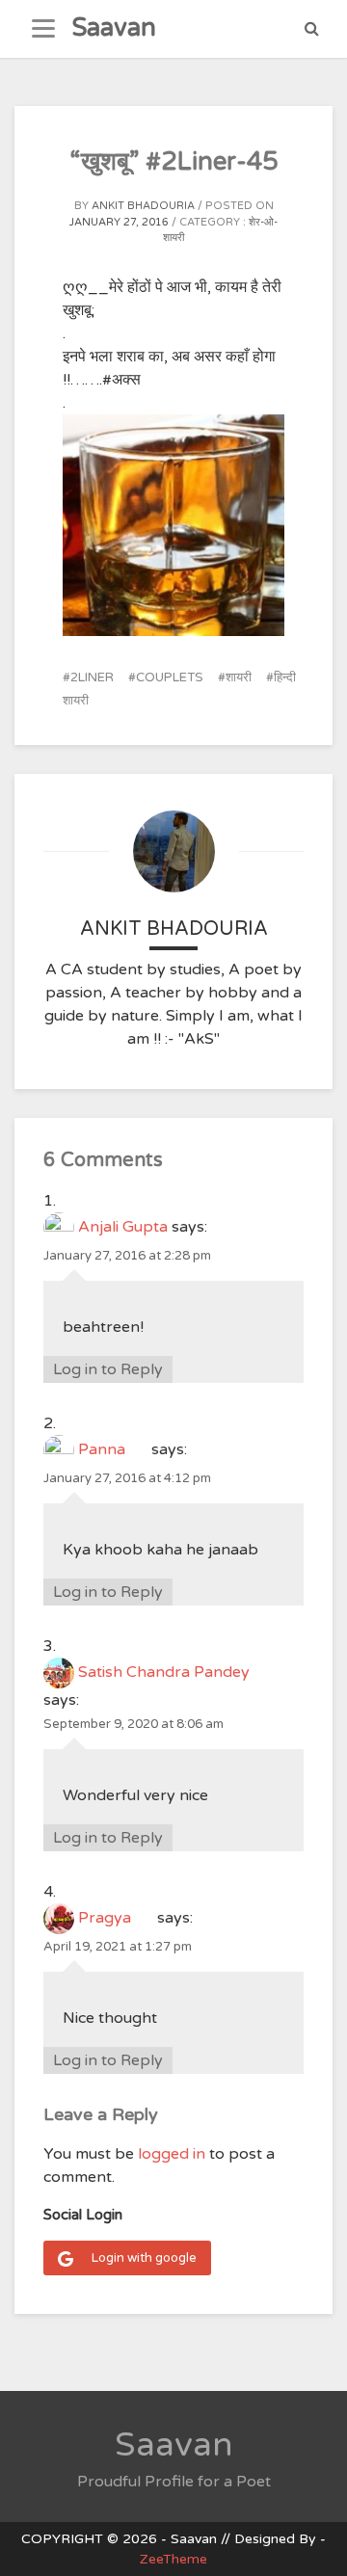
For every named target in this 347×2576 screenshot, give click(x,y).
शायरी (239, 677)
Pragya (116, 1918)
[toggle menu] (43, 29)
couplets (170, 677)
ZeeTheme (173, 2559)
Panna (113, 1449)
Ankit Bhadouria (143, 206)
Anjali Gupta (123, 1227)
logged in (172, 2154)
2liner (92, 677)
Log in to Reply (108, 1369)
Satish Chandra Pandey (175, 1672)
